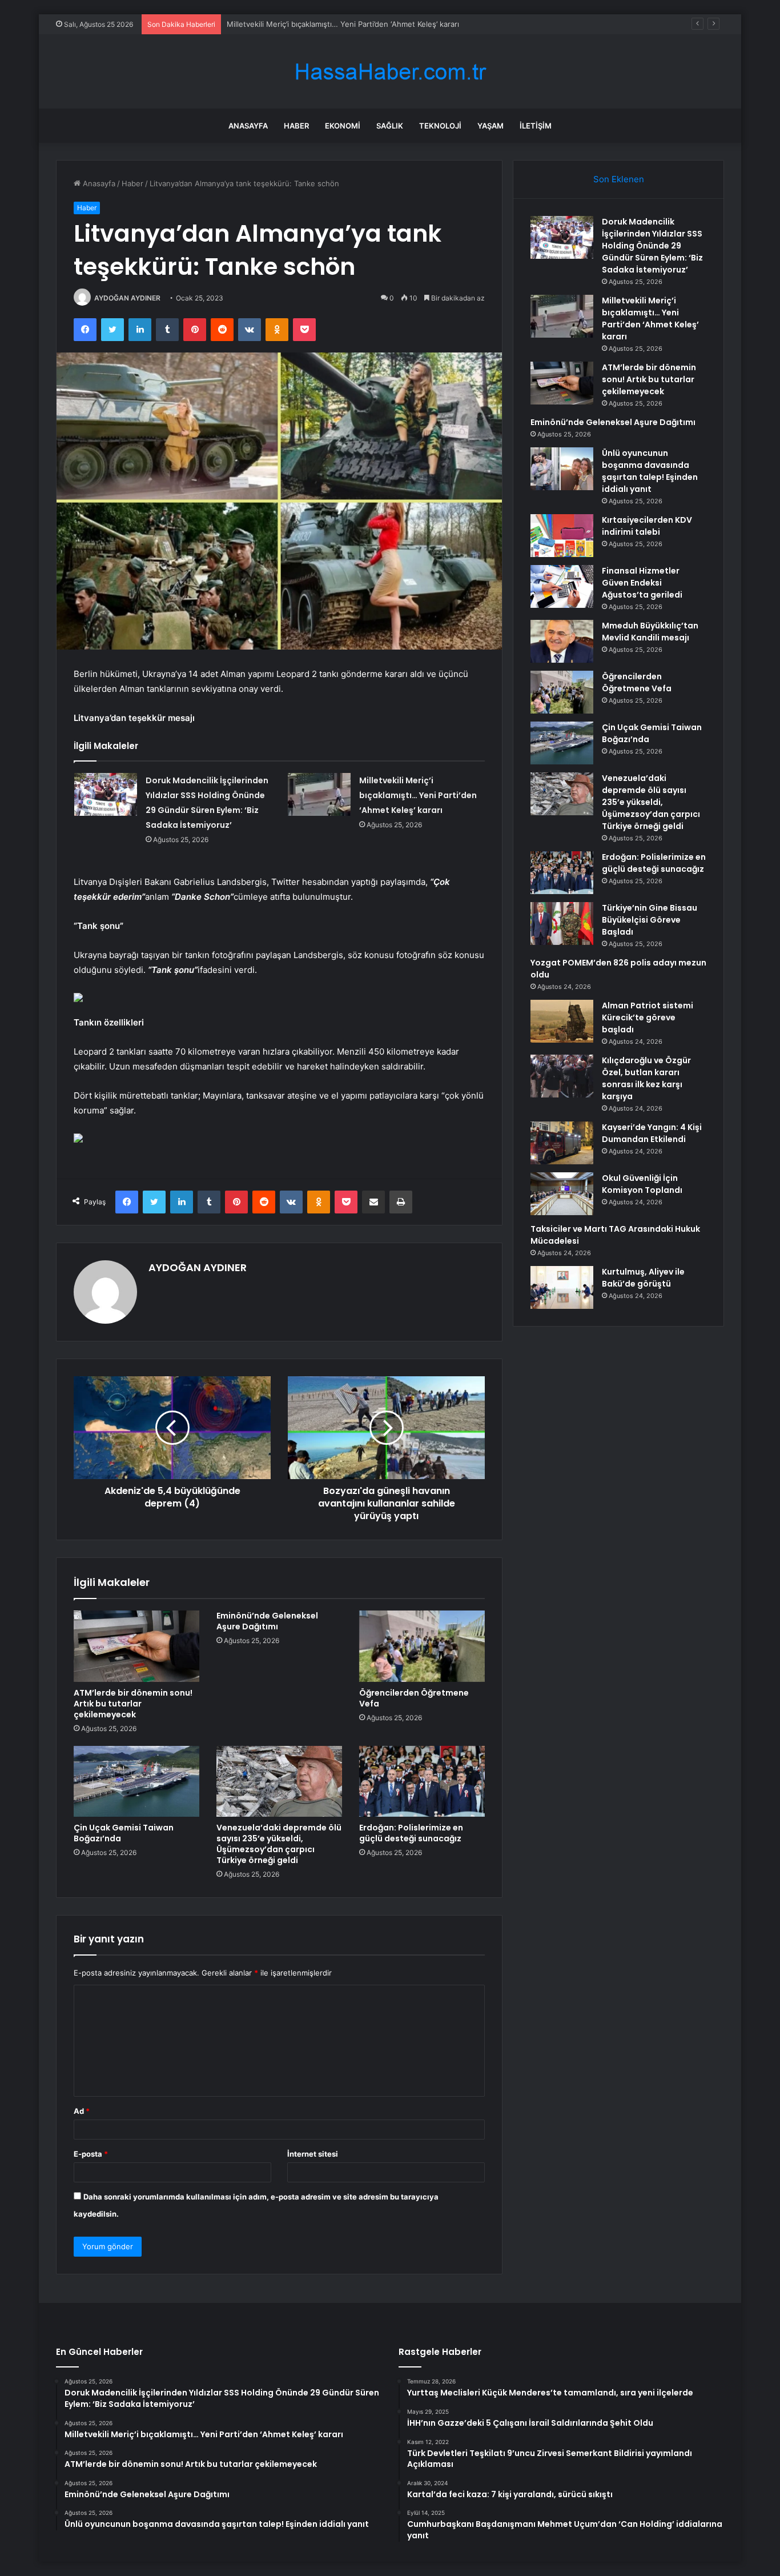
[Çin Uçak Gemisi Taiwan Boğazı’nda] (136, 1781)
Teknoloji (440, 126)
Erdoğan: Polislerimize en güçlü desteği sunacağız (411, 1833)
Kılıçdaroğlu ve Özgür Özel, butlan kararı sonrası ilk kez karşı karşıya (646, 1078)
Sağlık (390, 126)
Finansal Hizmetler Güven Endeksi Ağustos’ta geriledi (642, 583)
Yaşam (490, 126)
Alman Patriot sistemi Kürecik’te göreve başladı (648, 1017)
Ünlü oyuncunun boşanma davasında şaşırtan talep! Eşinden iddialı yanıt (650, 471)
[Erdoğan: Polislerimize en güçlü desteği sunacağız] (422, 1781)
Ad (82, 2111)
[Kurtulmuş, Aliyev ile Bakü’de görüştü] (562, 1287)
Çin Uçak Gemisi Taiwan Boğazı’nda (124, 1833)
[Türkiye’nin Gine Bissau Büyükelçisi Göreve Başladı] (562, 924)
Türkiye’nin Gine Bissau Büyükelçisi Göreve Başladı (650, 920)
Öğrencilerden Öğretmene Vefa (414, 1698)
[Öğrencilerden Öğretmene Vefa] (422, 1646)
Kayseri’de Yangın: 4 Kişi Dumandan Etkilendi (652, 1133)
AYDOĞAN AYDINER (127, 298)
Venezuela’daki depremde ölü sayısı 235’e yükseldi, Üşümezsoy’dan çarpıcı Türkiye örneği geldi (279, 1844)
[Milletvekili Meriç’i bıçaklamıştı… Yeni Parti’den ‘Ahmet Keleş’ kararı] (319, 794)
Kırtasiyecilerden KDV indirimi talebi (647, 526)
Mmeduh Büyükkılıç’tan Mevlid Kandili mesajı (650, 632)
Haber (296, 126)
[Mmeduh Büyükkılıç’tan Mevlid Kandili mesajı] (562, 641)
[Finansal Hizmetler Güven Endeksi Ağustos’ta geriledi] (562, 586)
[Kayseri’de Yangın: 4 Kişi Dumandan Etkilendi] (562, 1143)
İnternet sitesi (313, 2154)
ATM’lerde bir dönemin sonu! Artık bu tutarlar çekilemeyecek (133, 1704)
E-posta (91, 2154)
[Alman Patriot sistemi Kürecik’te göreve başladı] (562, 1021)
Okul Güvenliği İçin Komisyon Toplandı (642, 1184)
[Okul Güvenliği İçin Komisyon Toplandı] (562, 1194)
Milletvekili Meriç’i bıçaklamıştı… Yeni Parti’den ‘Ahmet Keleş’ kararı (418, 795)
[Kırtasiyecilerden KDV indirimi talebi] (562, 536)
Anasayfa (248, 126)
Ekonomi (343, 126)
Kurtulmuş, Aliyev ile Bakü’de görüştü (643, 1278)
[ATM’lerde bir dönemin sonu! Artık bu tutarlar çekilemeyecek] (136, 1646)
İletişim (536, 126)
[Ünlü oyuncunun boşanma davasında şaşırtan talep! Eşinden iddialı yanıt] (562, 469)
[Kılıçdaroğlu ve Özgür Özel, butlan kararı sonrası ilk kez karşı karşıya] (562, 1076)
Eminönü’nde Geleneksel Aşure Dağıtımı (267, 1621)
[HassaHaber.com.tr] (390, 72)
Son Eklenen (619, 179)
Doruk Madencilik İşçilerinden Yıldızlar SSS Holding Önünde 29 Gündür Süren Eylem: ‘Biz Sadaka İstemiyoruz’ (652, 246)
